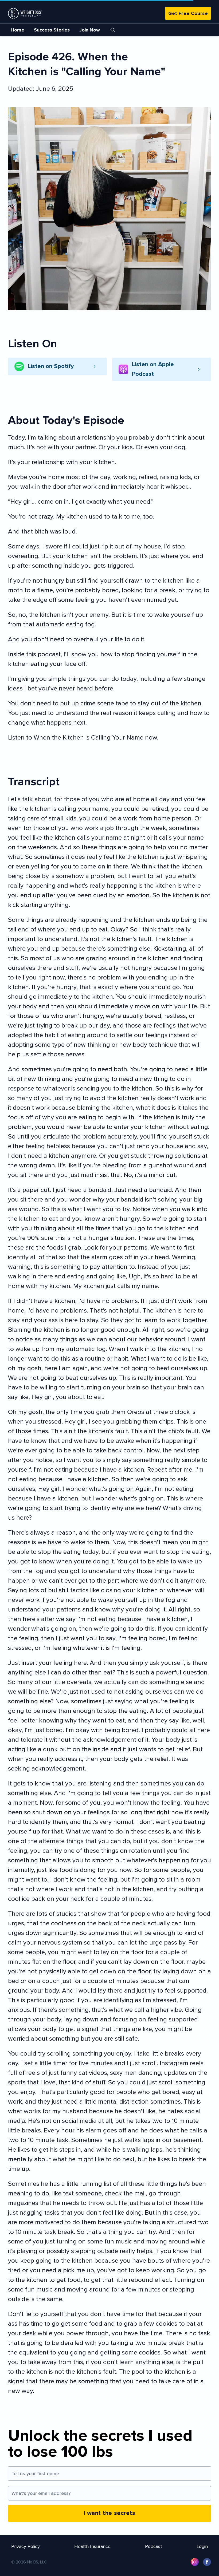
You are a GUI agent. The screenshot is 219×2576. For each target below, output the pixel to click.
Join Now (90, 30)
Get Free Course (188, 13)
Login (202, 2546)
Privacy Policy (26, 2546)
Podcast (154, 2546)
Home (17, 30)
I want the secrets (110, 2513)
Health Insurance (92, 2546)
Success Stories (52, 30)
